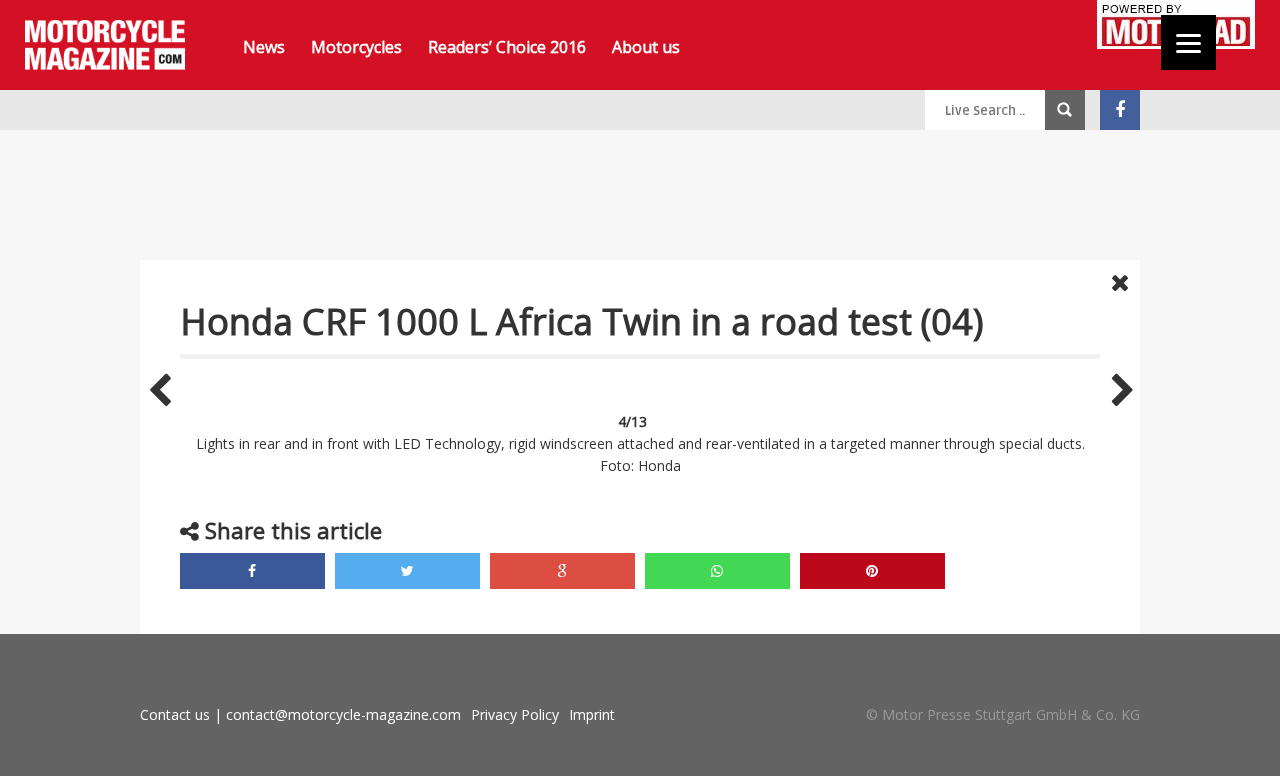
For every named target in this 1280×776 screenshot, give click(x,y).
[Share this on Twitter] (407, 571)
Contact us (175, 714)
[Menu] (1188, 42)
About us (646, 47)
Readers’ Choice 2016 (507, 47)
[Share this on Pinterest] (872, 571)
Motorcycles (356, 47)
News (264, 47)
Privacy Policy (515, 714)
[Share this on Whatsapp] (717, 571)
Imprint (592, 714)
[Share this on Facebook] (252, 571)
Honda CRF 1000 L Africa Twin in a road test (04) (581, 321)
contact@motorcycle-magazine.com (343, 714)
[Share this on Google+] (562, 571)
